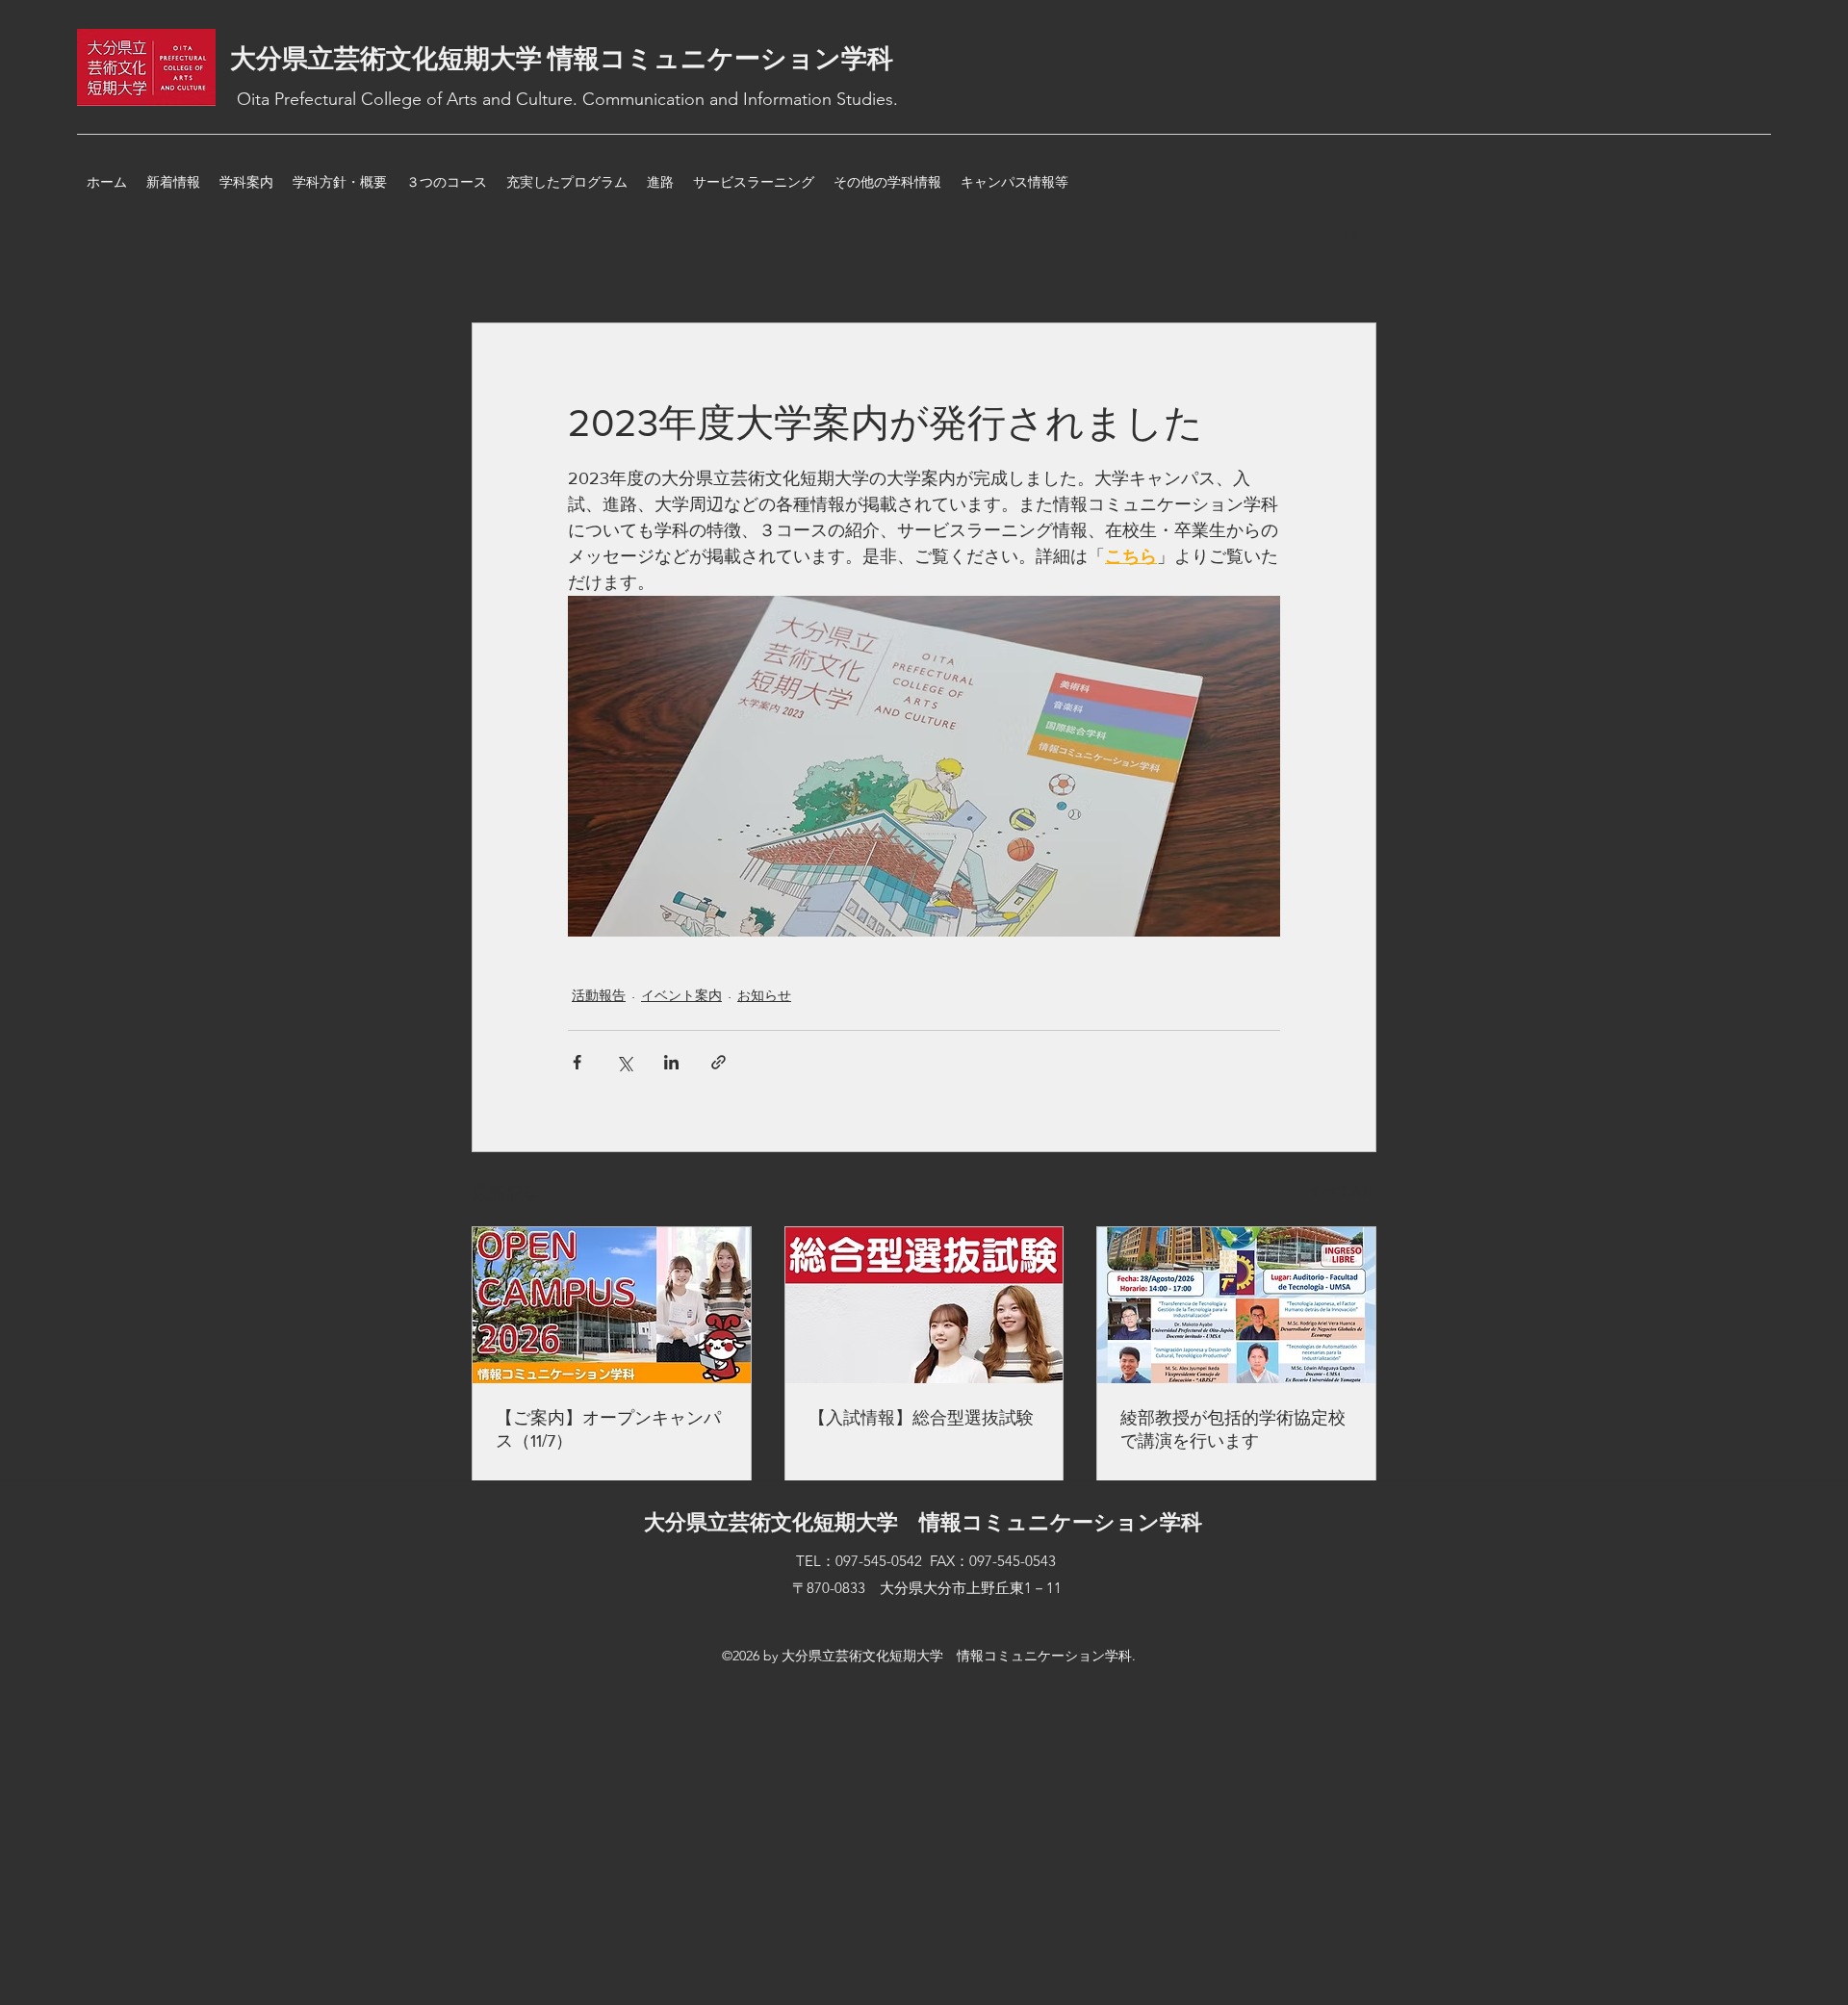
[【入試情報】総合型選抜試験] (924, 1305)
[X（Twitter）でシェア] (624, 1062)
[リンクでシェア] (719, 1062)
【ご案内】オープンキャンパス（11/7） (608, 1429)
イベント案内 (681, 995)
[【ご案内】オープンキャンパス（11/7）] (612, 1305)
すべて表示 (1343, 1191)
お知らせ (764, 995)
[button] (1352, 234)
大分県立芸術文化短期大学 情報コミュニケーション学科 (562, 59)
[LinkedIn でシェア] (671, 1062)
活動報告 (599, 995)
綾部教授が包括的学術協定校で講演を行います (1233, 1429)
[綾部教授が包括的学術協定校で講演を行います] (1236, 1305)
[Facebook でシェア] (577, 1062)
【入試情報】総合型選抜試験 (921, 1418)
